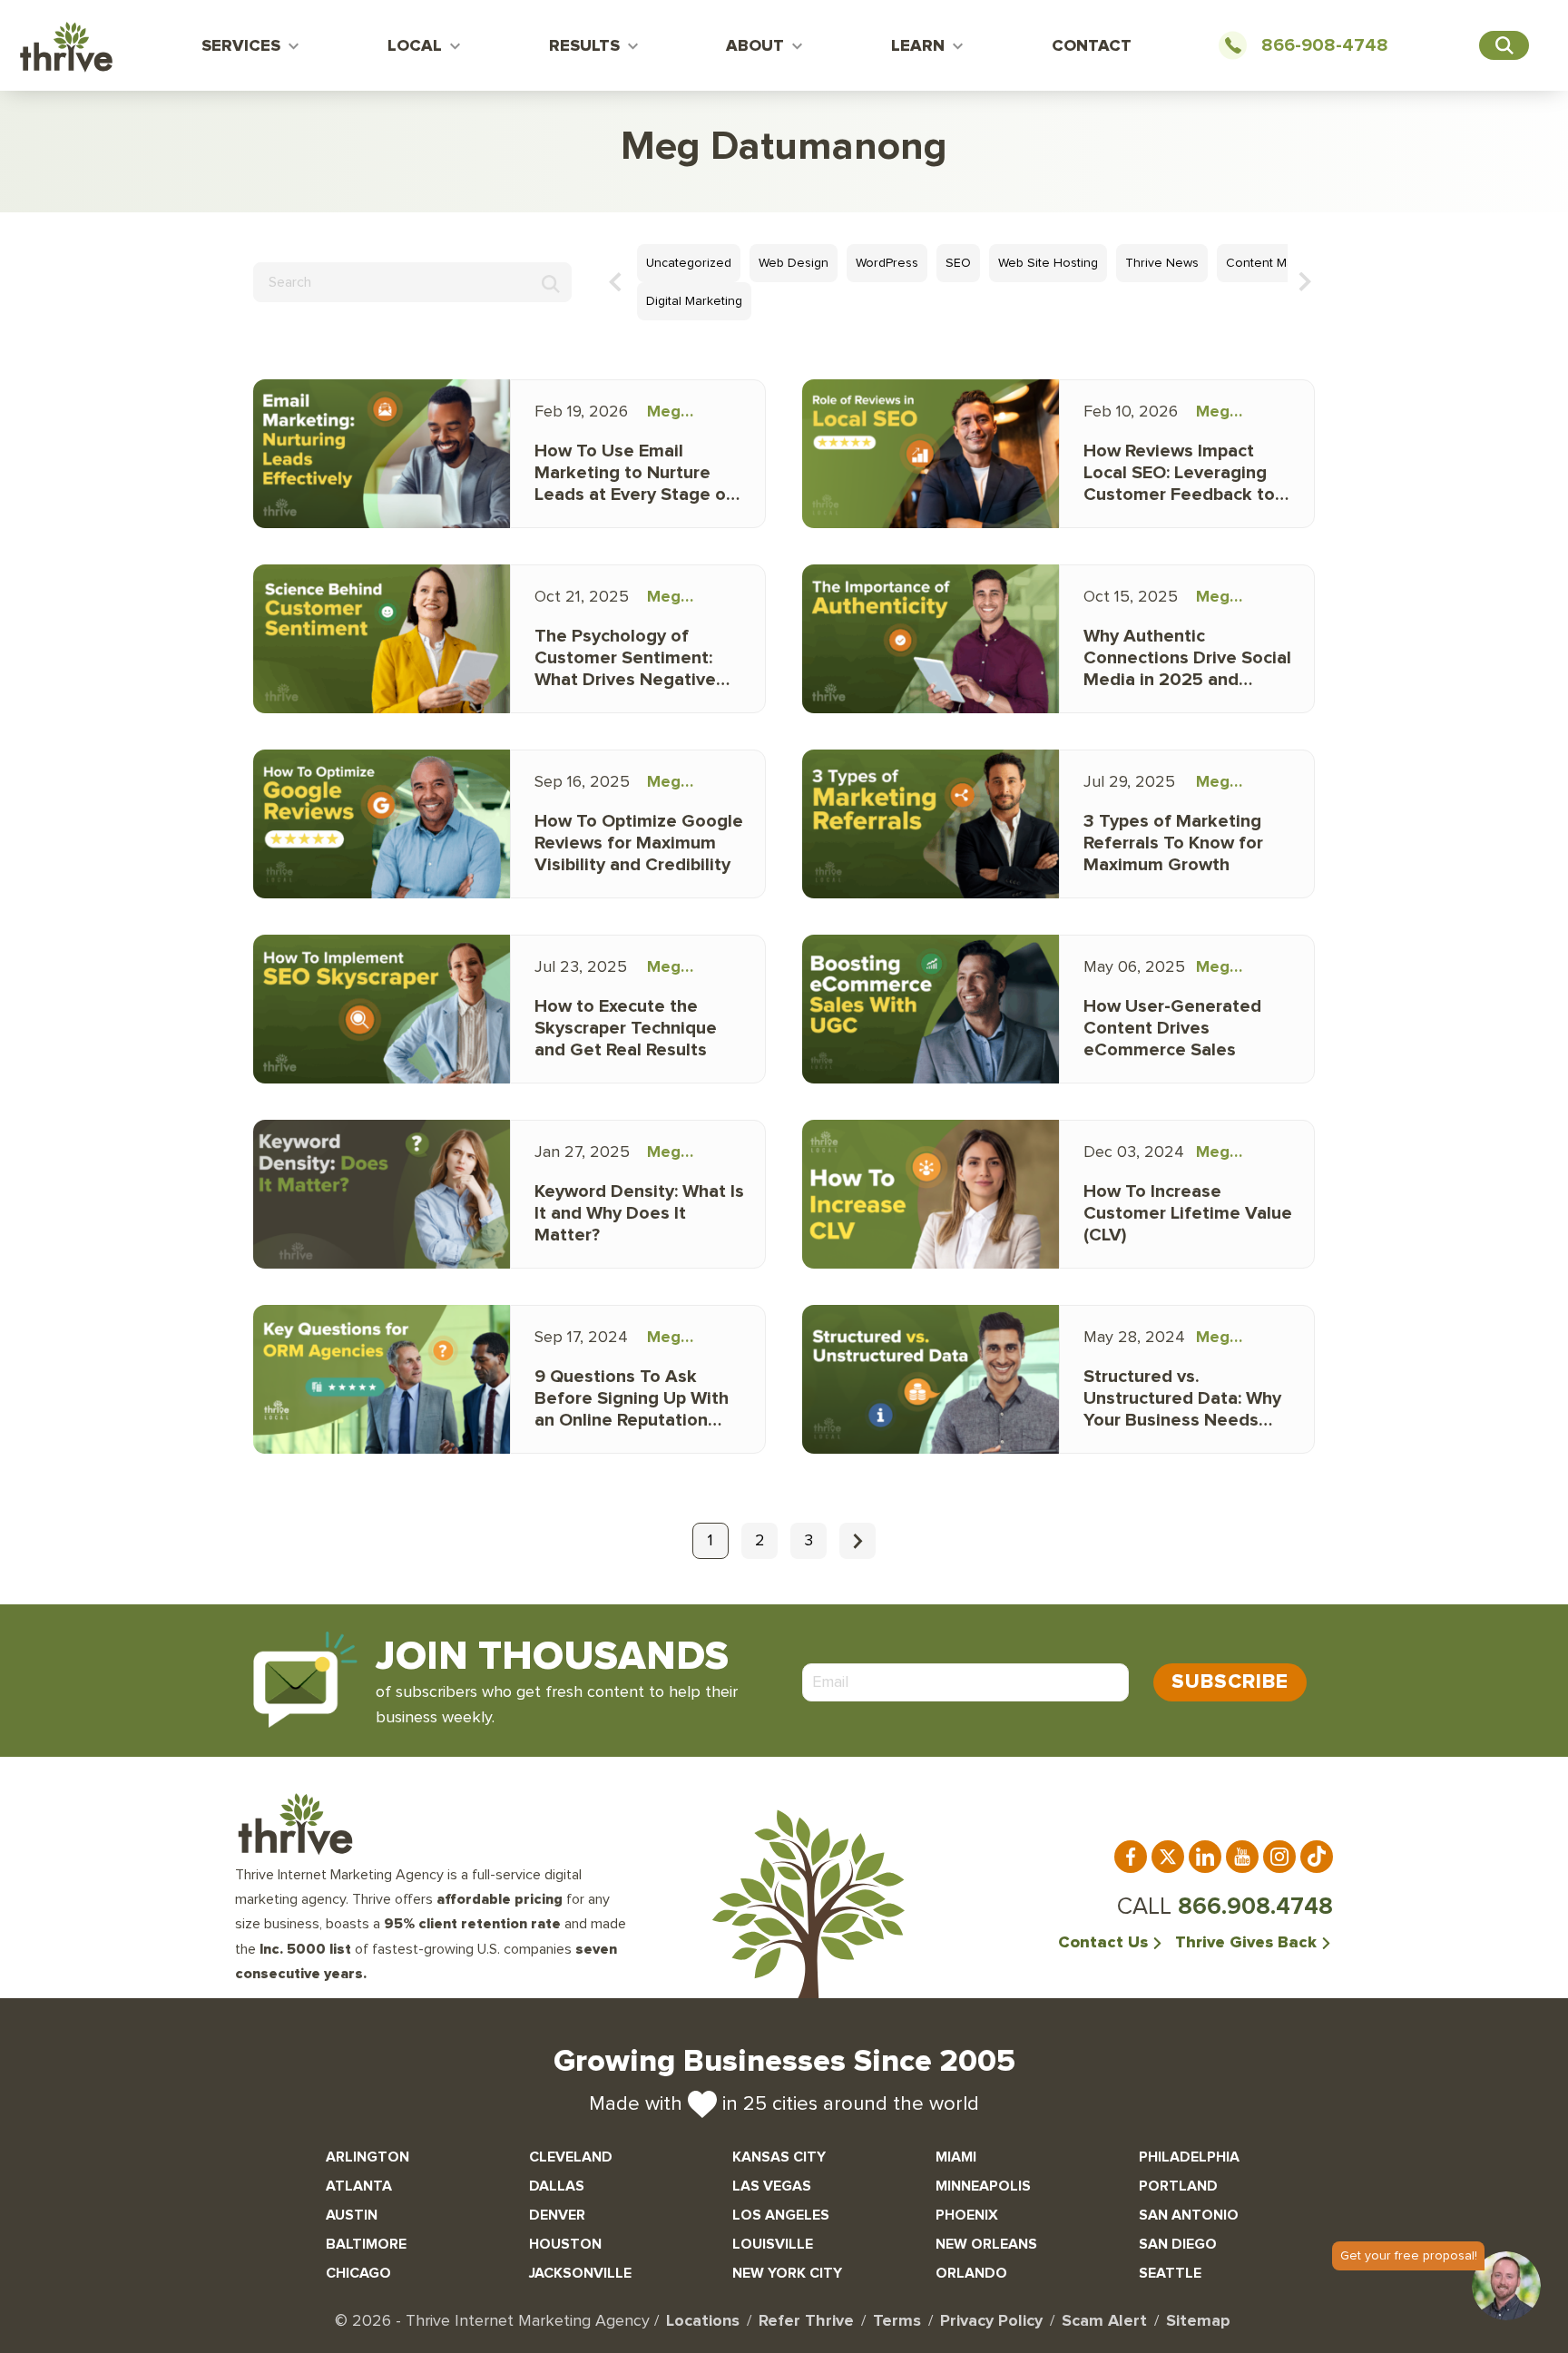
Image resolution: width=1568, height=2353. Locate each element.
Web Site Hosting (1048, 263)
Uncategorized (689, 263)
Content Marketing (1280, 263)
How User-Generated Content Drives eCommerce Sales (1172, 1028)
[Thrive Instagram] (1279, 1857)
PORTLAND (1178, 2186)
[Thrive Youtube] (1242, 1857)
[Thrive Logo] (66, 50)
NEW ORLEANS (986, 2244)
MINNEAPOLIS (983, 2186)
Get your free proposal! (1409, 2256)
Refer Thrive (806, 2321)
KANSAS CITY (779, 2157)
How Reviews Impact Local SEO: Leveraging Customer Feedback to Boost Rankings (1179, 474)
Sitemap (1198, 2321)
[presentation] (615, 281)
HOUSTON (565, 2244)
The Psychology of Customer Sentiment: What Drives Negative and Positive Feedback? (633, 659)
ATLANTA (359, 2186)
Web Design (794, 263)
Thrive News (1162, 263)
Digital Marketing (694, 301)
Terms (897, 2321)
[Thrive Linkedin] (1205, 1857)
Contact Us (1103, 1943)
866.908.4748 (1255, 1907)
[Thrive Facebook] (1131, 1857)
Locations (703, 2321)
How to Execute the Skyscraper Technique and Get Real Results (626, 1028)
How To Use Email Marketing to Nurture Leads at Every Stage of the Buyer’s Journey (634, 474)
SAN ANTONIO (1189, 2215)
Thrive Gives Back (1246, 1943)
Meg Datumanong (696, 415)
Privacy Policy (991, 2321)
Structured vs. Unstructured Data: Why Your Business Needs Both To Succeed (1182, 1399)
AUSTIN (352, 2215)
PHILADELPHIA (1189, 2157)
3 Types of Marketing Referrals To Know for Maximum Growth (1173, 843)
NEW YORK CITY (787, 2273)
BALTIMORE (366, 2244)
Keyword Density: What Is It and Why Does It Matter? (639, 1213)
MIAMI (956, 2157)
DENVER (557, 2215)
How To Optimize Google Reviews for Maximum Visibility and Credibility (639, 843)
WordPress (887, 263)
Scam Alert (1104, 2321)
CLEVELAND (571, 2157)
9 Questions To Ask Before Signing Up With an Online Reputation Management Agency (632, 1399)
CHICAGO (358, 2273)
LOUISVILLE (773, 2244)
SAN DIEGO (1178, 2244)
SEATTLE (1170, 2273)
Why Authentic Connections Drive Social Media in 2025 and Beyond (1187, 659)
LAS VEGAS (772, 2186)
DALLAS (557, 2186)
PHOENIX (967, 2215)
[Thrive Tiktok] (1317, 1857)
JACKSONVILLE (580, 2273)
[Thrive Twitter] (1168, 1857)
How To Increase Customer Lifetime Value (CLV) (1188, 1213)
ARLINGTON (367, 2157)
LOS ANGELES (781, 2215)
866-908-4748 (1325, 45)
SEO (958, 263)
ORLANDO (971, 2273)
